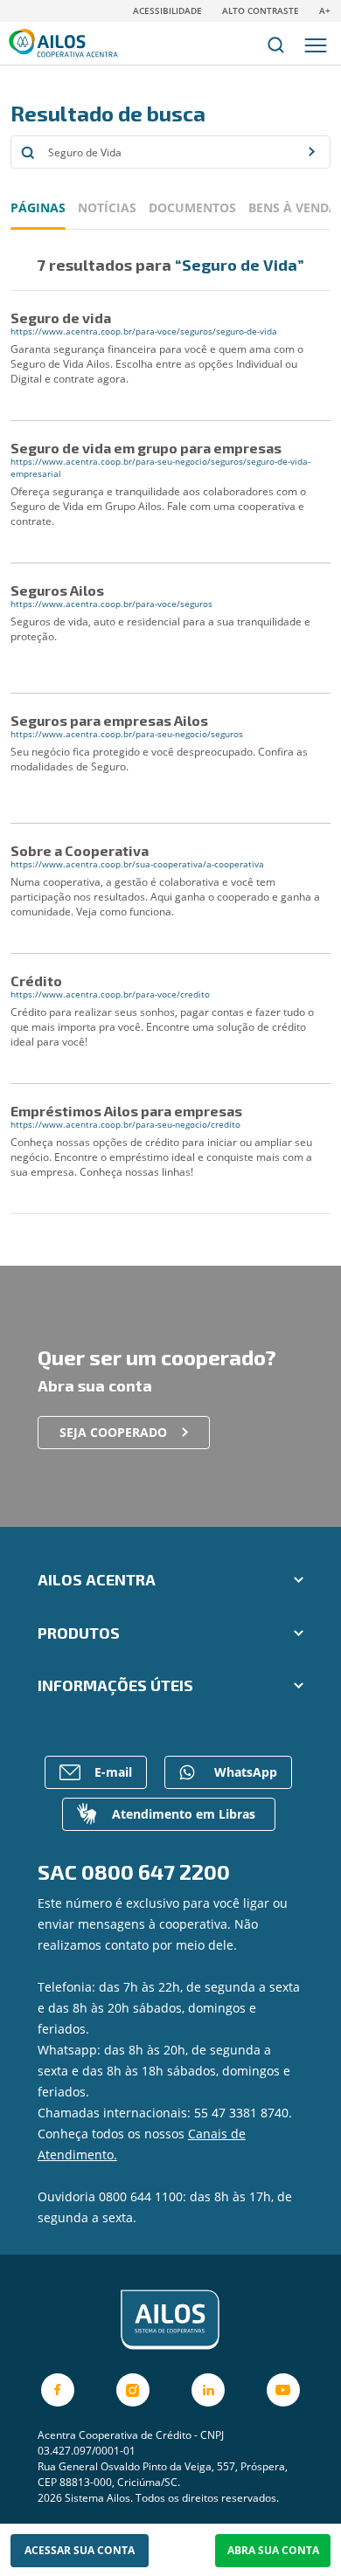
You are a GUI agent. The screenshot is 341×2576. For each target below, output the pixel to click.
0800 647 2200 (156, 1872)
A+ (325, 10)
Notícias (107, 207)
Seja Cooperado (113, 1432)
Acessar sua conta (80, 2550)
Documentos (192, 207)
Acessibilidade (167, 10)
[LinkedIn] (208, 2390)
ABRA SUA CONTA (273, 2550)
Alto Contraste (261, 10)
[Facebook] (58, 2390)
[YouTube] (283, 2390)
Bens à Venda (293, 207)
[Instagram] (133, 2390)
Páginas (38, 207)
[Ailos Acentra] (170, 2320)
